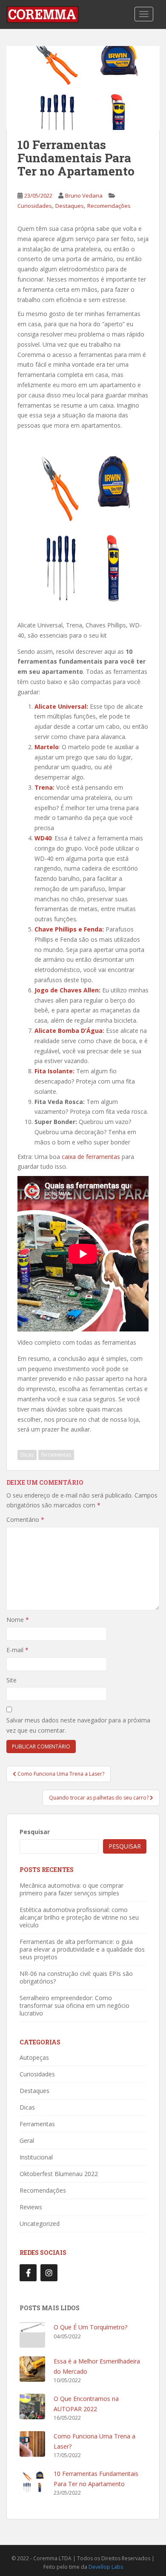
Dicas (27, 1455)
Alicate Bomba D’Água (69, 1031)
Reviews (31, 2207)
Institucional (36, 2157)
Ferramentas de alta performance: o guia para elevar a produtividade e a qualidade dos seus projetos (82, 1949)
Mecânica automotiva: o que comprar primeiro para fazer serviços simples (72, 1889)
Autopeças (34, 2057)
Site (11, 1680)
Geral (27, 2140)
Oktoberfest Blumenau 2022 (59, 2174)
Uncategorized (40, 2224)
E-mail (17, 1650)
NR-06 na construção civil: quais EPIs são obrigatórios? (76, 1977)
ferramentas (56, 1455)
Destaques (70, 206)
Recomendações (109, 206)
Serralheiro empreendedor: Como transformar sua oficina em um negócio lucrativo (74, 2005)
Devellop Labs (106, 2567)
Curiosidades (35, 206)
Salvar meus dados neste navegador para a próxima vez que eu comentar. (78, 1725)
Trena (44, 787)
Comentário (25, 1519)
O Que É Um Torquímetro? (90, 2327)
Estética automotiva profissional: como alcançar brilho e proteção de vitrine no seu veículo (79, 1917)
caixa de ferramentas (91, 1157)
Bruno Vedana (84, 195)
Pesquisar (35, 1832)
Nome (18, 1620)
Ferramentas (37, 2124)
